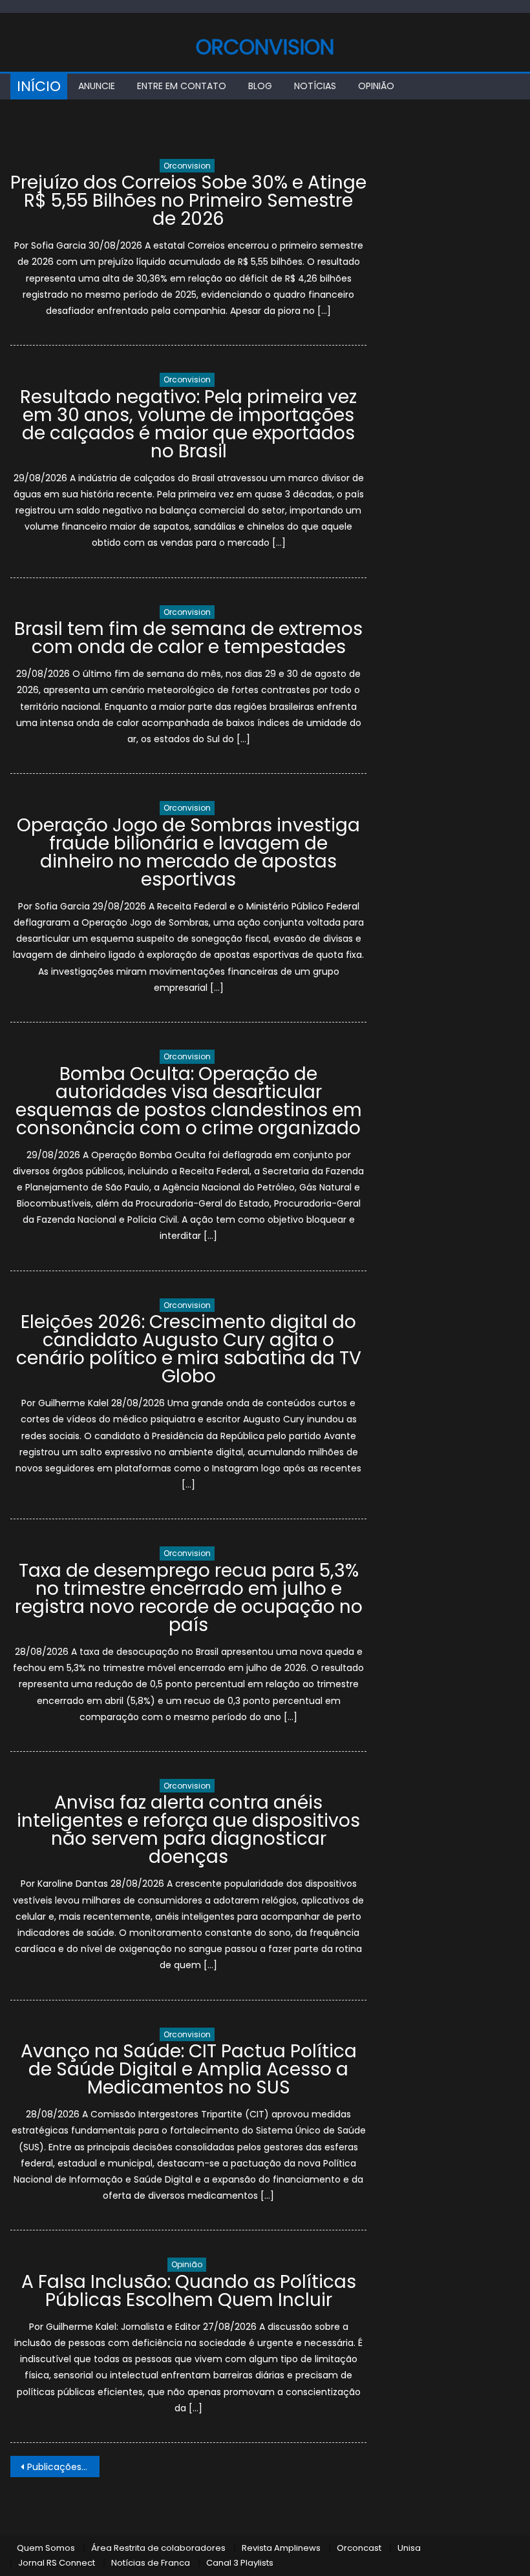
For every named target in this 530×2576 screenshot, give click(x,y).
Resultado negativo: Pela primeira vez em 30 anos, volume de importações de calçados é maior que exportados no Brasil (188, 424)
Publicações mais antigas (63, 2467)
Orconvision (265, 47)
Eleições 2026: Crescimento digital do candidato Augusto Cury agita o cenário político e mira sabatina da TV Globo (189, 1349)
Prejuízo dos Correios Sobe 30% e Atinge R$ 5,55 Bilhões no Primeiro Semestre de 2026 (188, 201)
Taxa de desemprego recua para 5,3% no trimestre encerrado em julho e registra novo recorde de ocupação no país (189, 1598)
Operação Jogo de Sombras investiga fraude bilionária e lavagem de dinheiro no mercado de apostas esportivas (188, 852)
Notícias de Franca (151, 2563)
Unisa (409, 2548)
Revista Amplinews (281, 2548)
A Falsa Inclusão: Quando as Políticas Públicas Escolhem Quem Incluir (189, 2291)
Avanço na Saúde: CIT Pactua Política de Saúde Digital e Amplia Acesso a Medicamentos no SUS (189, 2069)
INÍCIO (39, 86)
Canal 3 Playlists (240, 2563)
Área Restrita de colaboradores (158, 2548)
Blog (260, 86)
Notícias (315, 86)
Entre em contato (182, 86)
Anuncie (97, 86)
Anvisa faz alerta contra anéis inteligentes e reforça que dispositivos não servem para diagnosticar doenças (188, 1830)
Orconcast (359, 2548)
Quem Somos (46, 2548)
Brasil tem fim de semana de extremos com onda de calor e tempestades (188, 638)
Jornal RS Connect (57, 2563)
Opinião (376, 86)
